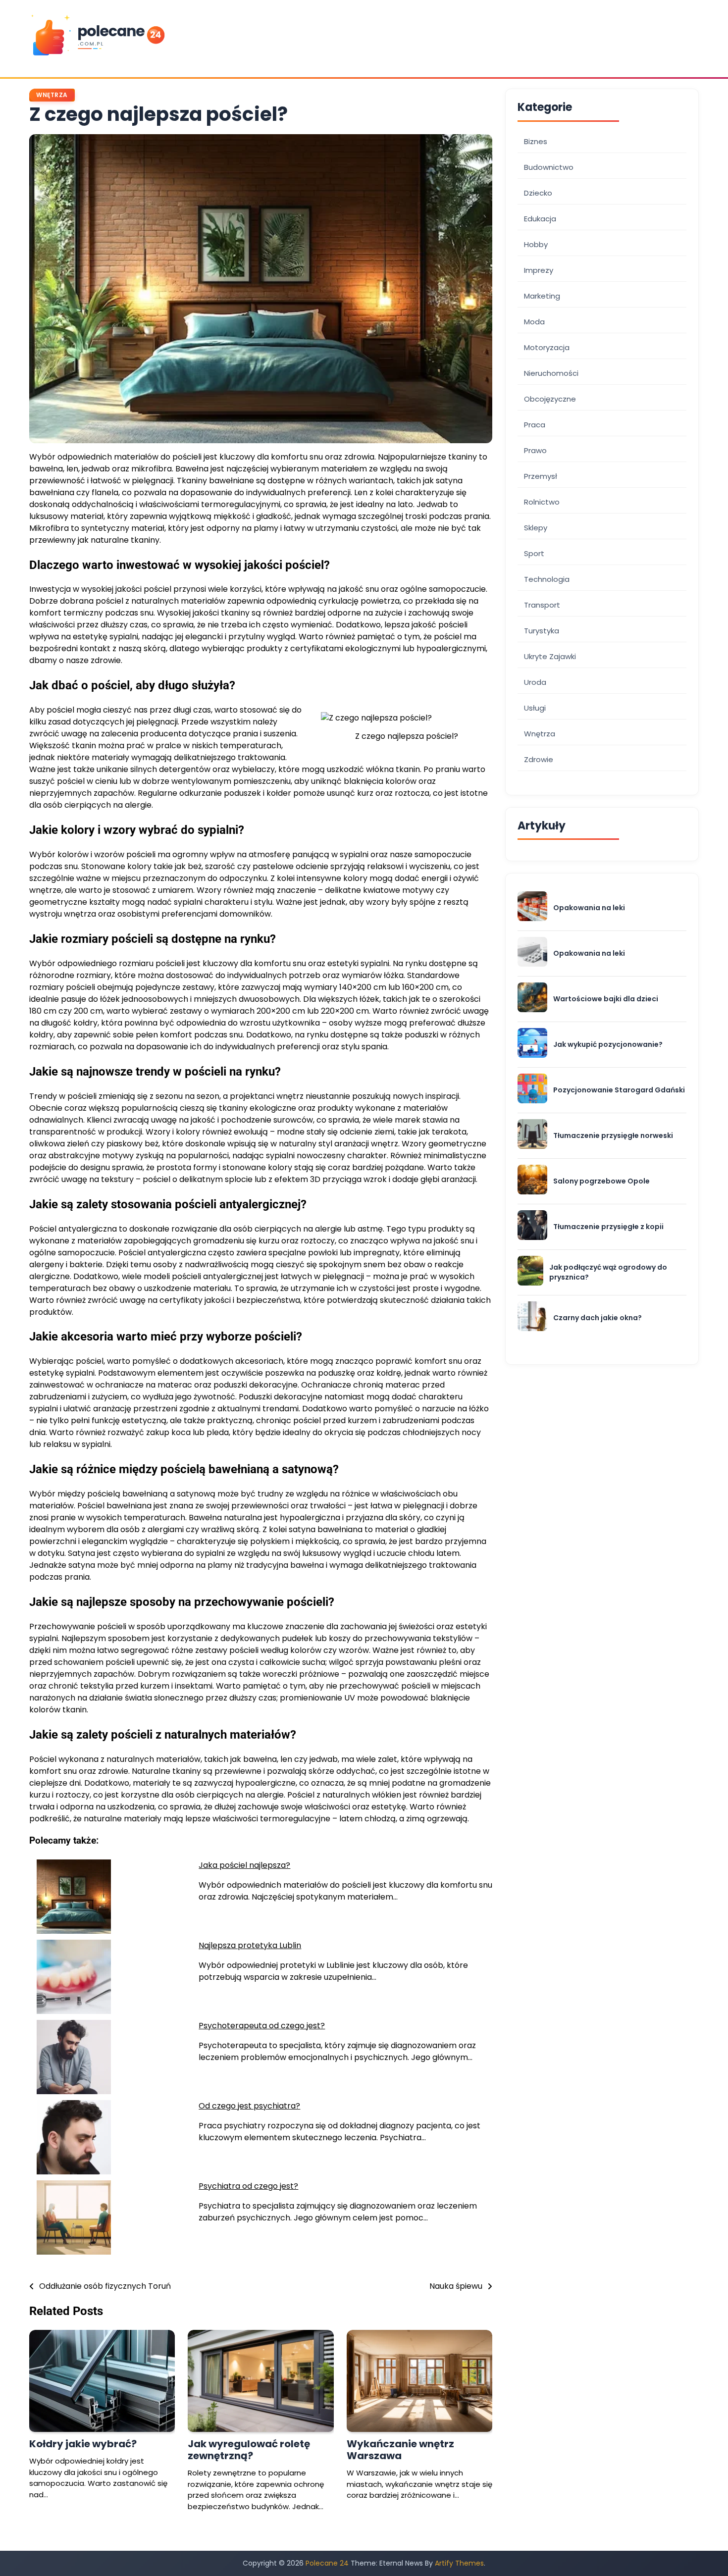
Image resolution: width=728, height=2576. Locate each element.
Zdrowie (539, 759)
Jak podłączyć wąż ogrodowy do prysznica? (608, 1272)
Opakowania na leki (589, 907)
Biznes (536, 141)
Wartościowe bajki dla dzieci (606, 999)
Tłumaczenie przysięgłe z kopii (608, 1226)
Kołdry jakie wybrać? (83, 2444)
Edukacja (540, 218)
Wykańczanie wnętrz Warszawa (400, 2450)
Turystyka (542, 630)
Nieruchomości (551, 373)
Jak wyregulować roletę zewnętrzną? (249, 2450)
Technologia (547, 579)
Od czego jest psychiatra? (249, 2106)
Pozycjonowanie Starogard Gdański (619, 1090)
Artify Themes (459, 2563)
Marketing (542, 295)
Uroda (535, 682)
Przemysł (541, 476)
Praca (535, 424)
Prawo (535, 450)
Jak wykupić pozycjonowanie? (608, 1044)
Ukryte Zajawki (550, 656)
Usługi (535, 707)
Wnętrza (52, 95)
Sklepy (536, 527)
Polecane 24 (327, 2563)
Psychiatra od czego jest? (248, 2186)
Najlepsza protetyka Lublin (250, 1945)
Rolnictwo (542, 501)
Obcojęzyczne (550, 398)
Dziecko (538, 192)
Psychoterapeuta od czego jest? (262, 2026)
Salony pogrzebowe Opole (601, 1181)
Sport (534, 553)
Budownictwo (549, 167)
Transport (542, 604)
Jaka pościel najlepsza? (244, 1865)
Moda (534, 321)
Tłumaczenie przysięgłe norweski (613, 1135)
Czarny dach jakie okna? (598, 1317)
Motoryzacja (547, 347)
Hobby (536, 244)
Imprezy (539, 270)
